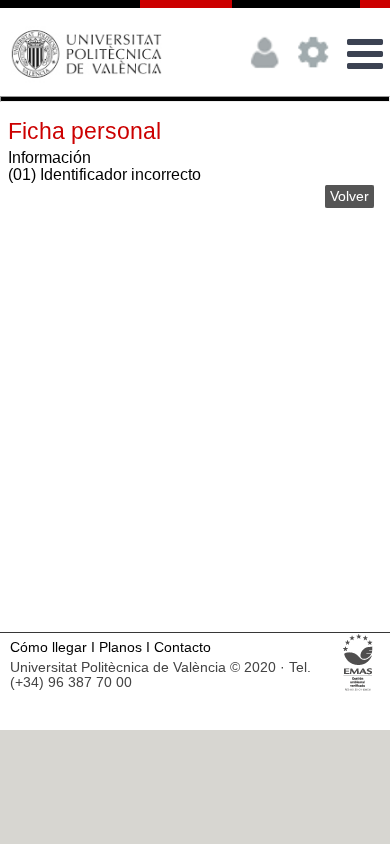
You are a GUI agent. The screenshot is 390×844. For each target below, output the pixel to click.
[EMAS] (358, 689)
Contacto (182, 647)
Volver (349, 196)
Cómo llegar (48, 647)
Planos (120, 647)
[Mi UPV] (265, 75)
